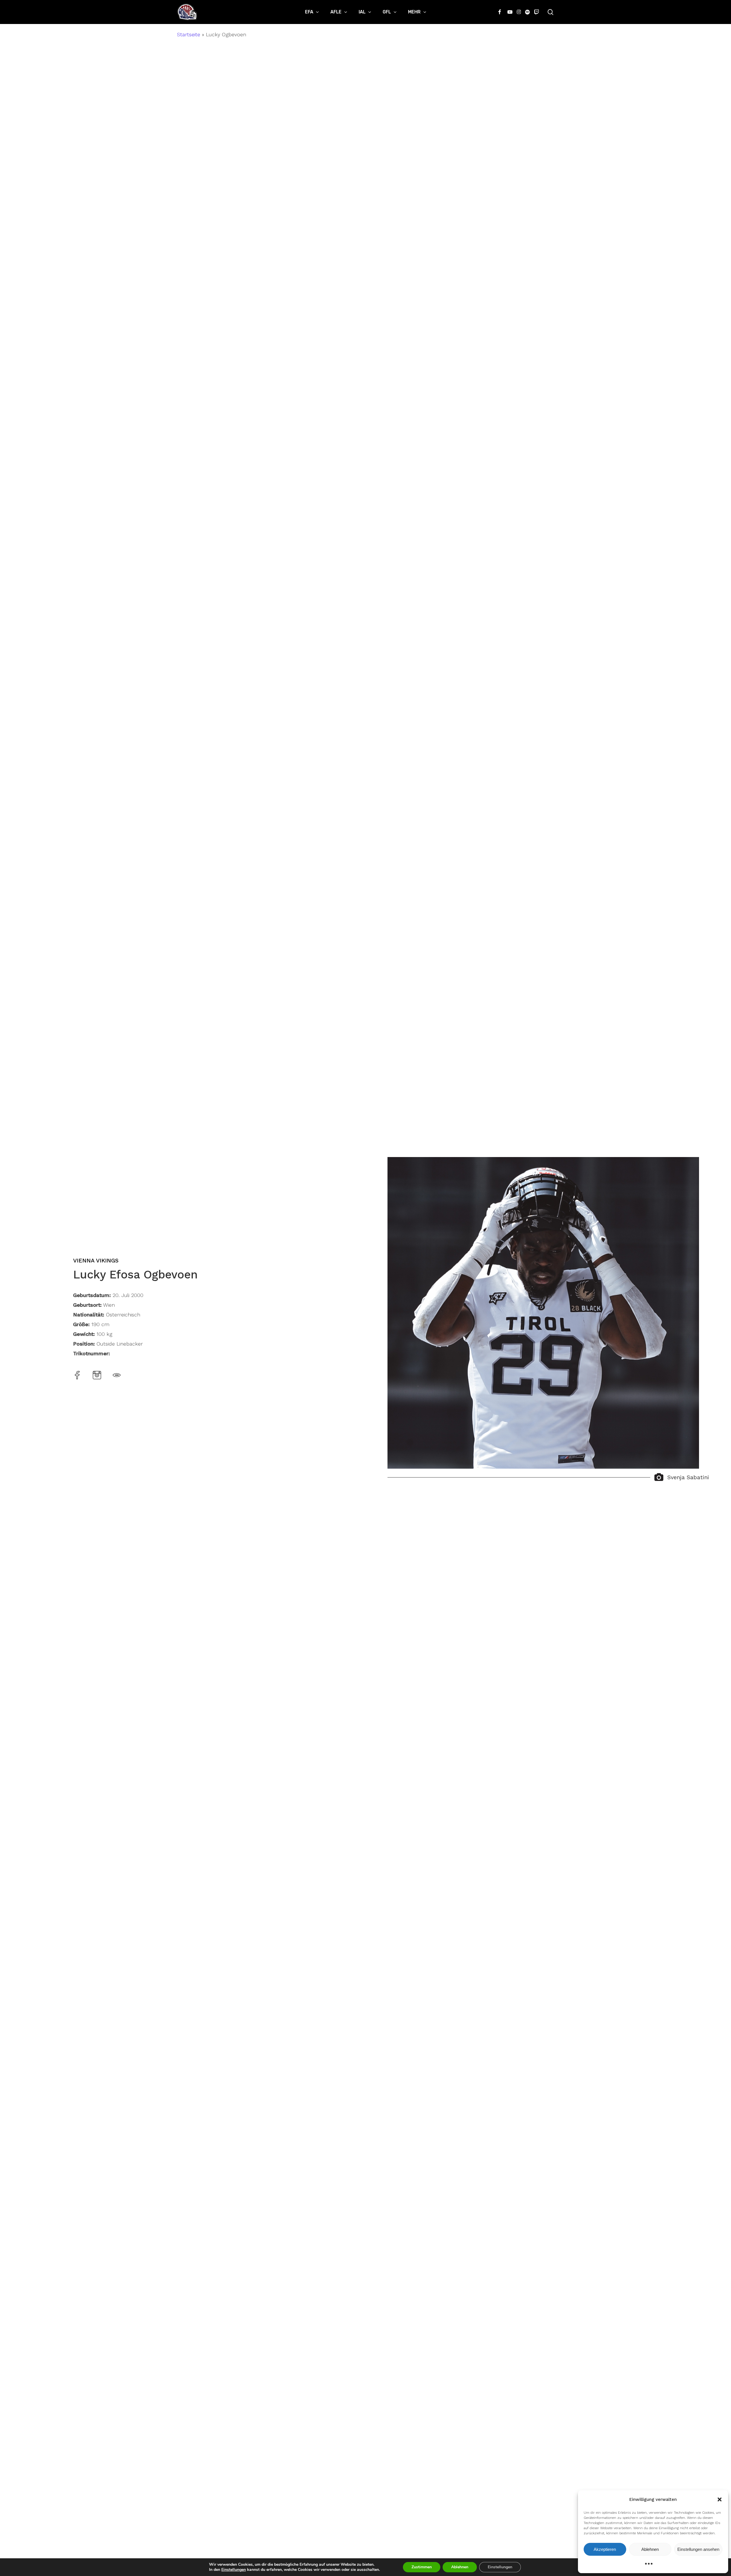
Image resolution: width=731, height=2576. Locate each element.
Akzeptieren (605, 2549)
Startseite (189, 34)
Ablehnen (650, 2549)
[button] (720, 2499)
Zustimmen (422, 2567)
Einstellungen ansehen (698, 2549)
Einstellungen (234, 2570)
